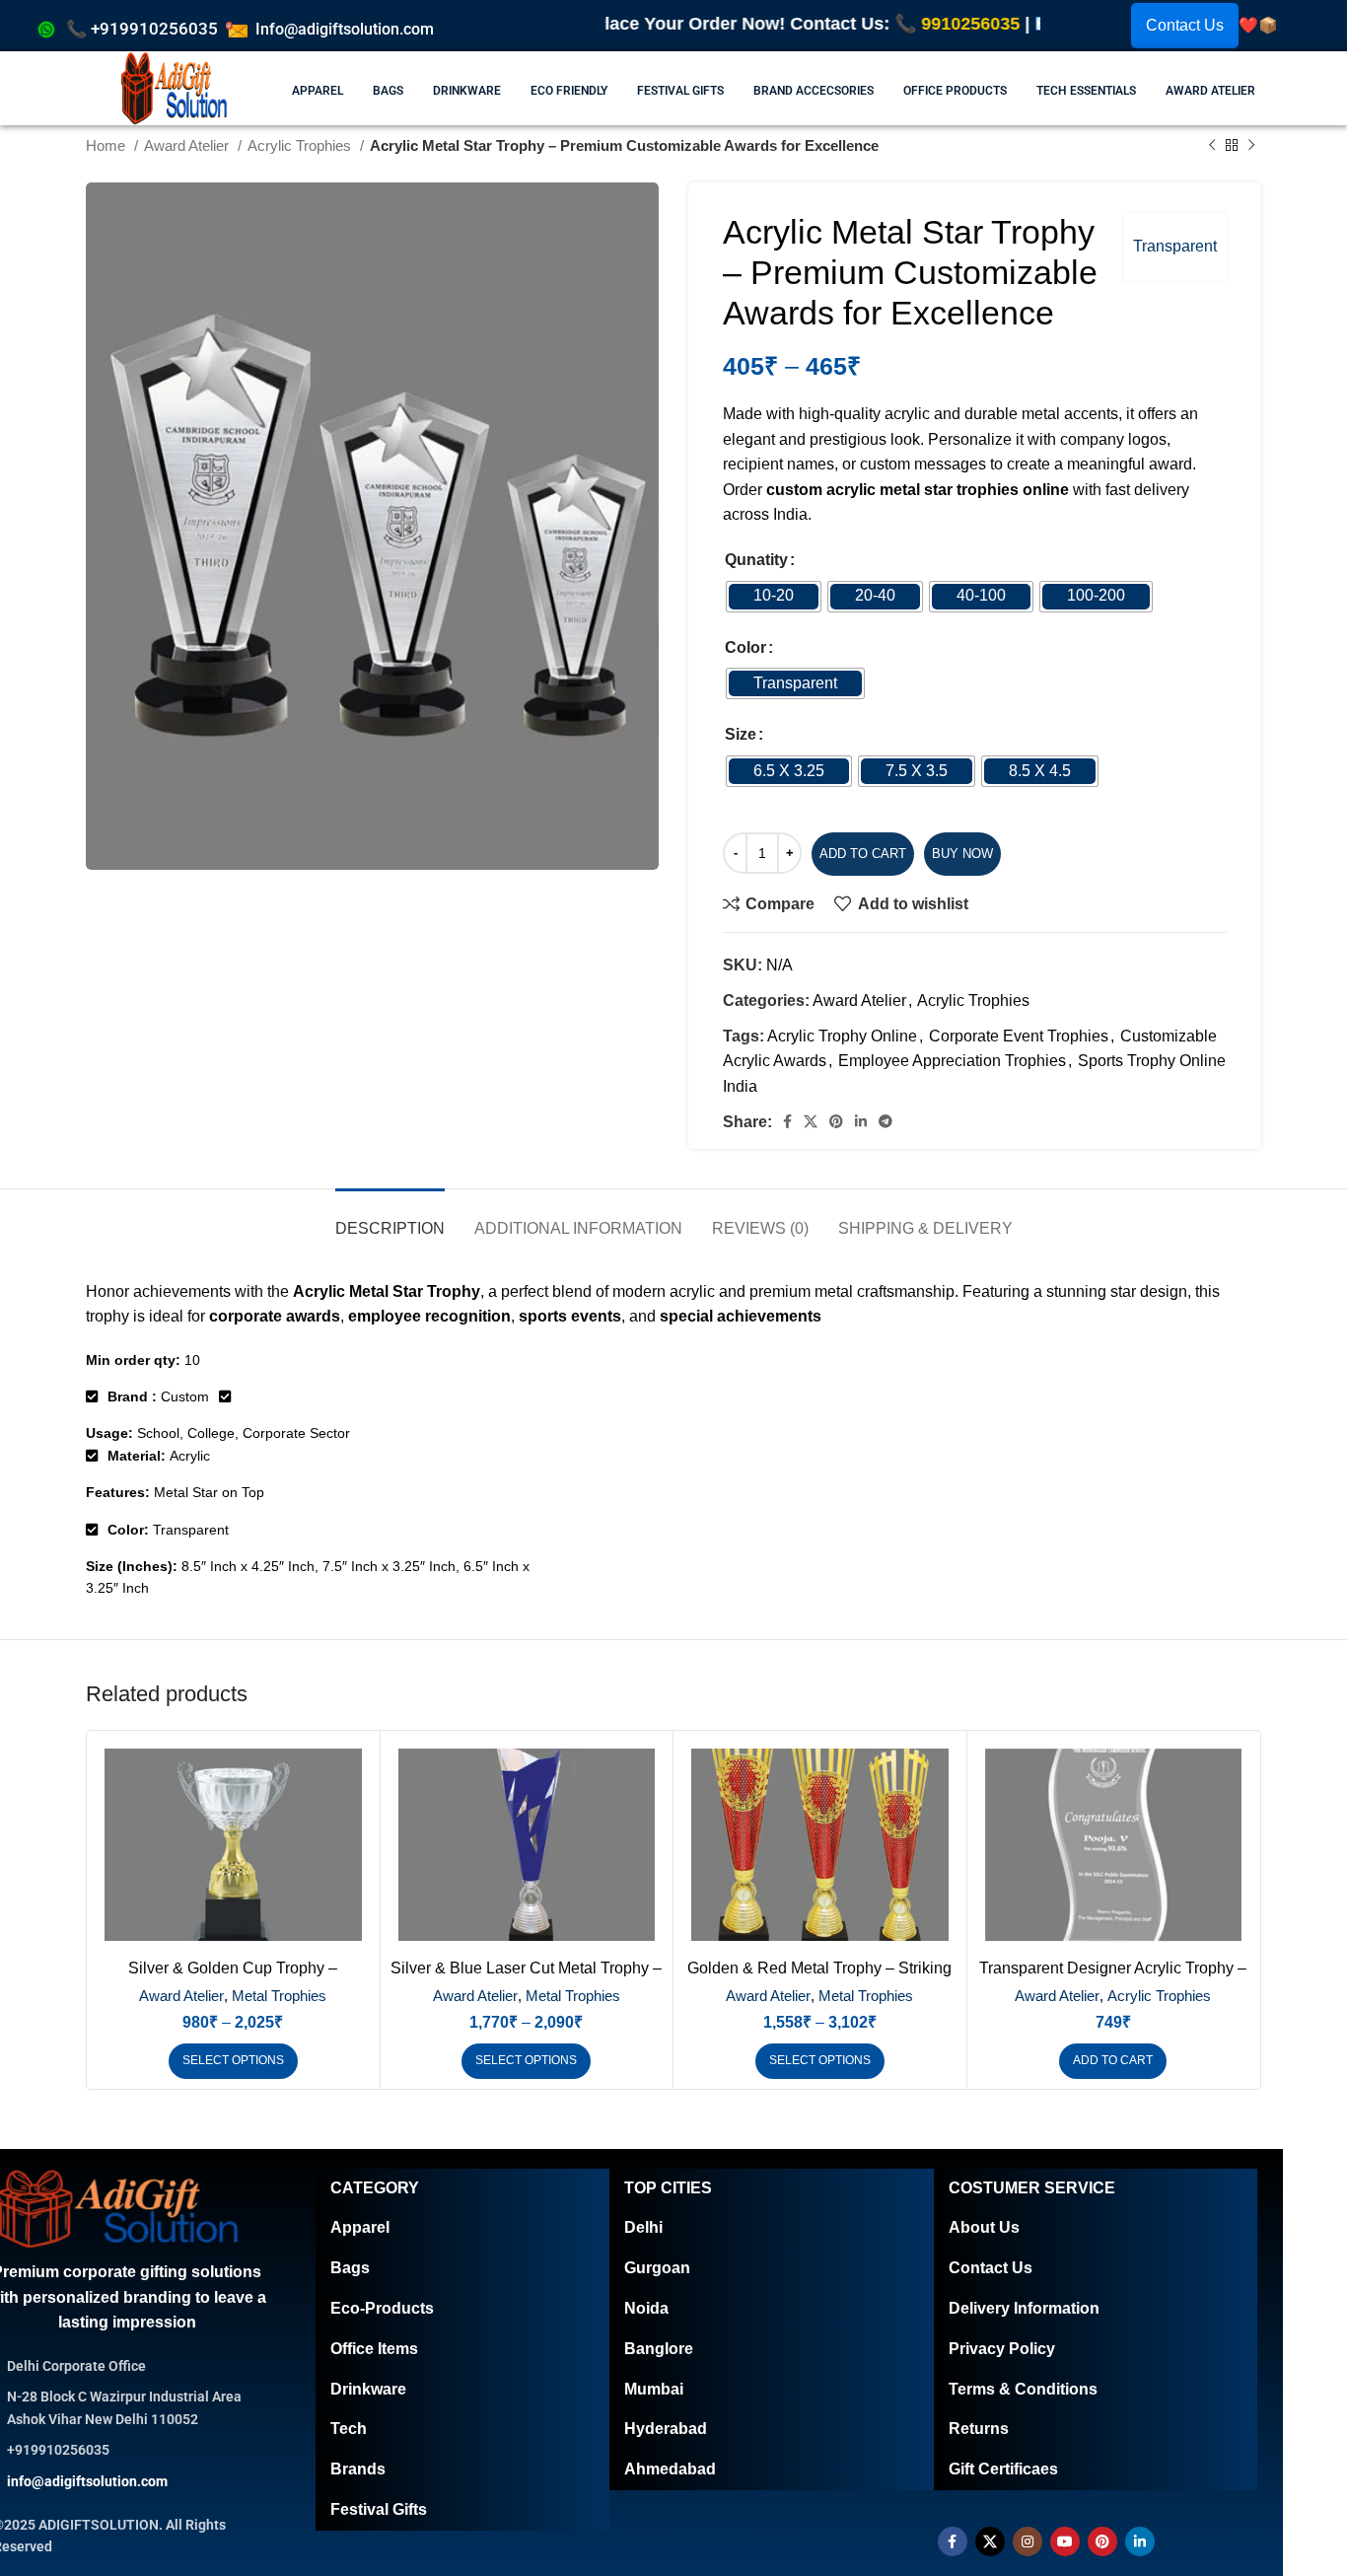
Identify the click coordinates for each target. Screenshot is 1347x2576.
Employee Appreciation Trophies (952, 1061)
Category (375, 2188)
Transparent (1175, 246)
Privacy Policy (1002, 2349)
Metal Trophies (279, 1996)
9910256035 (872, 24)
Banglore (659, 2349)
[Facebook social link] (787, 1121)
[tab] (390, 1218)
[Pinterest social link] (836, 1121)
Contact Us (1185, 25)
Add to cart (863, 854)
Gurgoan (657, 2268)
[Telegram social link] (886, 1121)
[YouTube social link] (1065, 2541)
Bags (350, 2268)
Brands (358, 2469)
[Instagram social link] (1028, 2541)
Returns (979, 2429)
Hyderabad (666, 2429)
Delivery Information (1024, 2308)
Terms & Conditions (1023, 2389)
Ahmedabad (670, 2469)
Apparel (360, 2227)
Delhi (643, 2227)
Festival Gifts (379, 2509)
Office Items (374, 2349)
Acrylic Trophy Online (842, 1036)
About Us (984, 2227)
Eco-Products (382, 2308)
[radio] (774, 597)
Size (741, 734)
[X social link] (811, 1121)
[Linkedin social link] (861, 1121)
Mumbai (654, 2389)
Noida (646, 2308)
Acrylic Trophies (973, 1001)
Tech (349, 2429)
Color (745, 647)
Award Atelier (859, 1001)
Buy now (962, 854)
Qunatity (756, 560)
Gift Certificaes (1003, 2469)
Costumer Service (1032, 2188)
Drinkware (368, 2389)
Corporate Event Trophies (1019, 1036)
